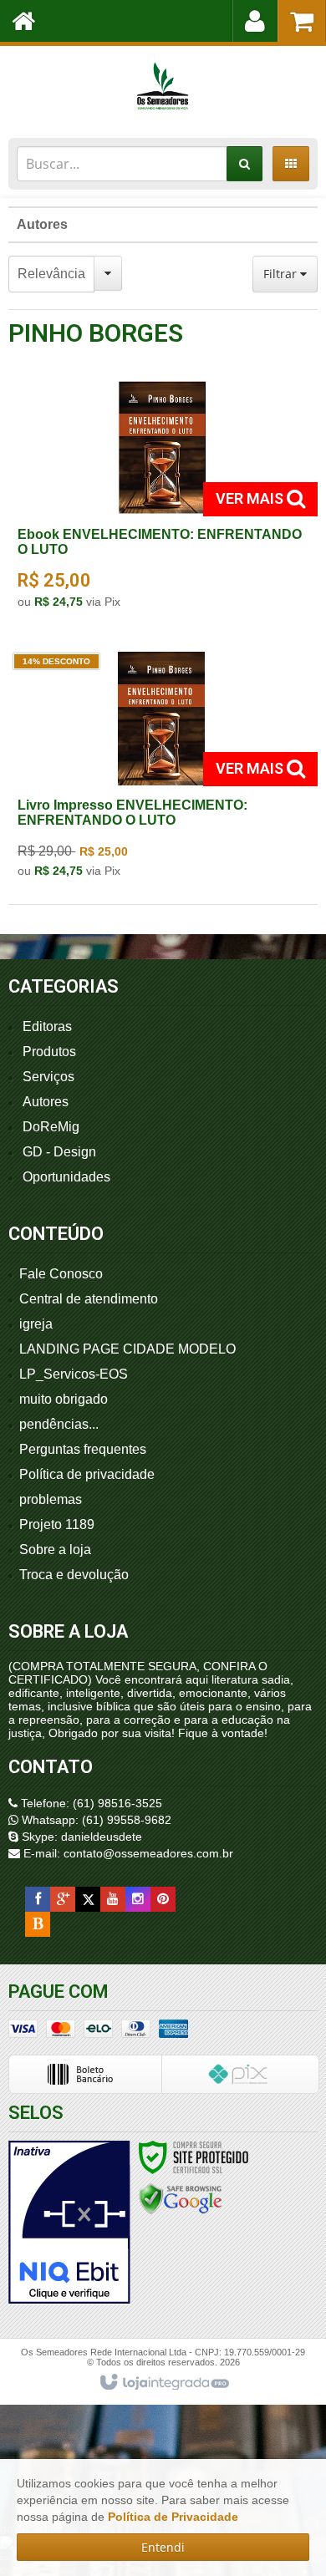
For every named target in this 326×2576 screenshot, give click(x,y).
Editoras (47, 1026)
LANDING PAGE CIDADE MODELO (127, 1349)
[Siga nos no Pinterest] (163, 1899)
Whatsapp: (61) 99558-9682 (95, 1820)
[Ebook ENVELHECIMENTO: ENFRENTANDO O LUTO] (161, 500)
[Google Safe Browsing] (181, 2198)
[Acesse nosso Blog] (38, 1924)
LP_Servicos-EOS (74, 1374)
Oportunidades (66, 1177)
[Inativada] (69, 2223)
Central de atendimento (89, 1299)
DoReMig (51, 1127)
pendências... (59, 1424)
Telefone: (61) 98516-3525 (90, 1803)
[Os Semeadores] (163, 88)
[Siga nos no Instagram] (138, 1899)
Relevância (51, 274)
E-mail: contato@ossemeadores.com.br (127, 1853)
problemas (51, 1499)
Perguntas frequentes (83, 1449)
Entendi (163, 2547)
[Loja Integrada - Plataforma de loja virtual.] (163, 2383)
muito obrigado (64, 1399)
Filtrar (282, 274)
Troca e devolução (74, 1575)
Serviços (48, 1077)
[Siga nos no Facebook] (38, 1899)
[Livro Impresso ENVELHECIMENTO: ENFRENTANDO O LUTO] (161, 770)
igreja (36, 1324)
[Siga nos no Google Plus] (63, 1899)
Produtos (49, 1052)
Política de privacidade (87, 1474)
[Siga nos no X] (88, 1899)
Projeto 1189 (57, 1524)
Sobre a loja (55, 1550)
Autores (42, 224)
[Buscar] (244, 164)
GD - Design (59, 1152)
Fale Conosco (61, 1274)
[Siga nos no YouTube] (113, 1899)
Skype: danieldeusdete (80, 1837)
